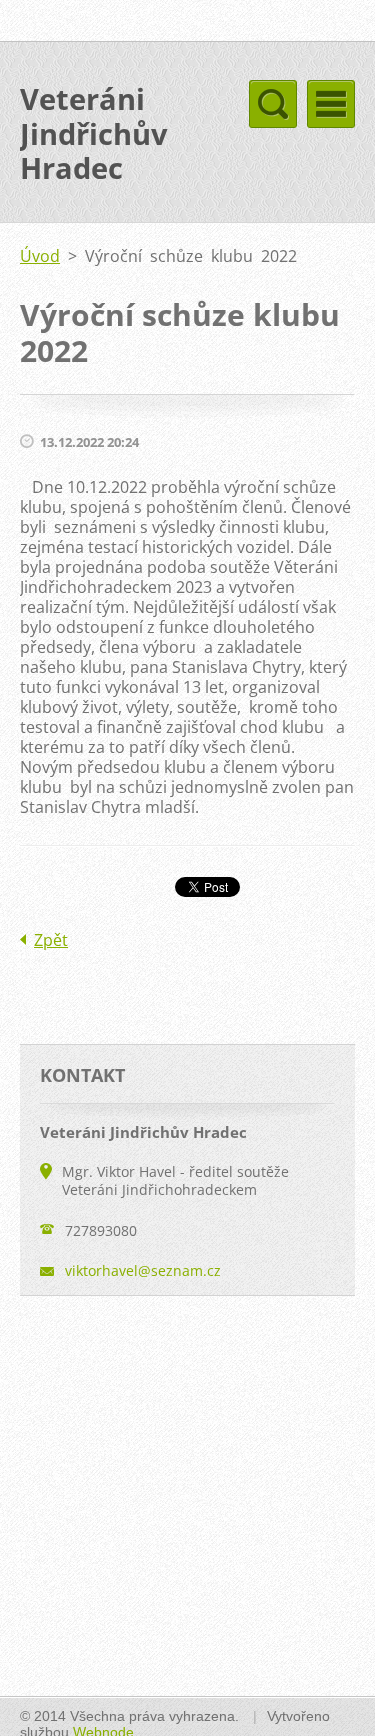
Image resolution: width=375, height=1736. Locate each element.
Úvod (40, 256)
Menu (331, 104)
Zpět (51, 940)
